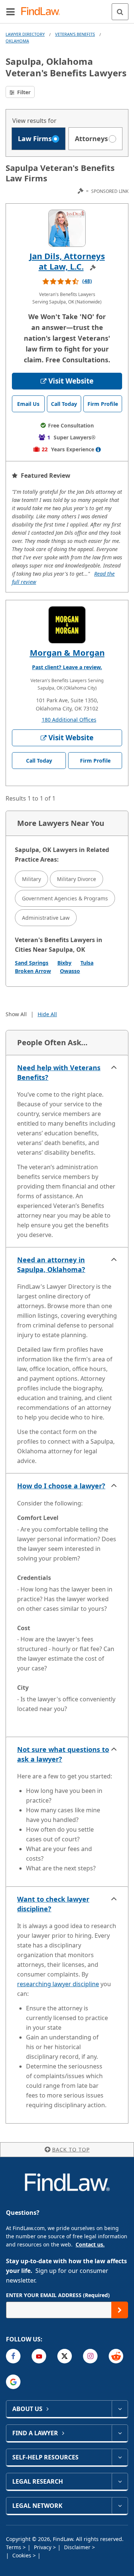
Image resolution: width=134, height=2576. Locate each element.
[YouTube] (39, 2356)
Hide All (47, 1014)
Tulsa (87, 963)
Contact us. (90, 2244)
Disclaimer (78, 2547)
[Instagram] (90, 2356)
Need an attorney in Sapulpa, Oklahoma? (51, 1265)
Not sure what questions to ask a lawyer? (63, 1754)
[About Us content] (120, 2409)
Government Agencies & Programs (65, 898)
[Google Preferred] (13, 2382)
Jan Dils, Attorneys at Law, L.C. (67, 261)
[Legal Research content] (120, 2481)
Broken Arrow (33, 971)
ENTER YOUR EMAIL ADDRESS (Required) (58, 2295)
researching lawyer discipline (58, 1984)
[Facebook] (13, 2356)
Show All (16, 1014)
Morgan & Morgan (67, 652)
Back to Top (71, 2149)
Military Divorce (76, 879)
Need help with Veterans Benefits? (59, 1072)
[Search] (120, 12)
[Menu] (10, 12)
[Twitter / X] (65, 2356)
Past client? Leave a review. (67, 667)
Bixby (64, 963)
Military (31, 879)
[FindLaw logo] (43, 12)
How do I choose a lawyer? (61, 1486)
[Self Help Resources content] (120, 2457)
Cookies (23, 2555)
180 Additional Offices (69, 720)
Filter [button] (23, 92)
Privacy (43, 2547)
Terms (14, 2547)
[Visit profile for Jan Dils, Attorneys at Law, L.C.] (67, 228)
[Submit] (120, 2310)
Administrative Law (46, 918)
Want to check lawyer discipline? (53, 1904)
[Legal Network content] (120, 2506)
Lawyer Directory (25, 34)
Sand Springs (32, 963)
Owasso (70, 971)
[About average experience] (98, 449)
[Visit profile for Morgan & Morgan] (67, 625)
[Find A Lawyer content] (120, 2433)
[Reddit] (116, 2356)
